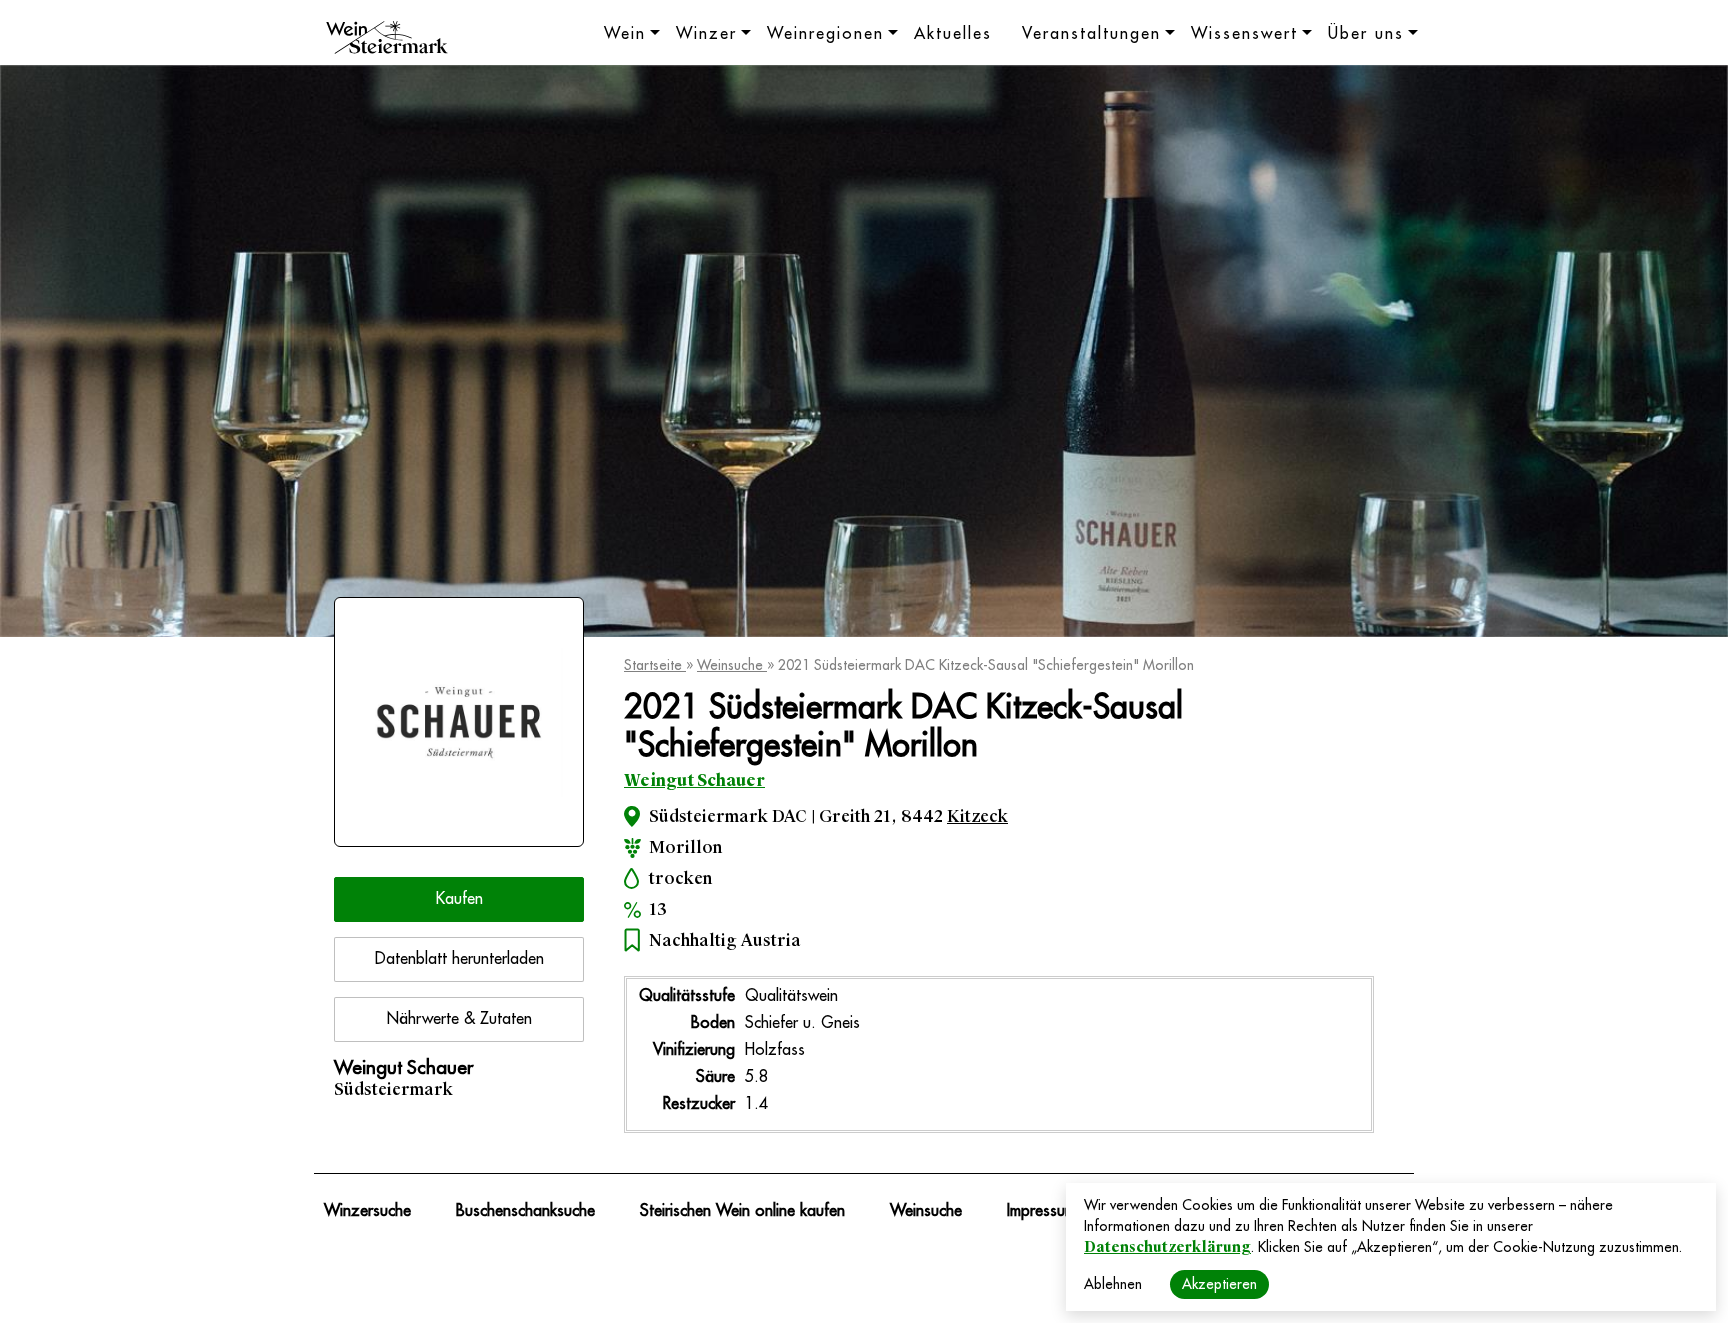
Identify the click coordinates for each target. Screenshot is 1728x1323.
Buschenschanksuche (525, 1211)
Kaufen (459, 899)
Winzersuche (367, 1211)
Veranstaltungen (1091, 34)
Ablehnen (1113, 1284)
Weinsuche (732, 665)
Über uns (1366, 34)
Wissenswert (1244, 34)
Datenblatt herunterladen (459, 959)
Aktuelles (953, 34)
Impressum (1041, 1211)
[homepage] (387, 40)
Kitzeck (977, 816)
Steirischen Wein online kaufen (742, 1211)
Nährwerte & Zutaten (459, 1019)
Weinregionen (825, 34)
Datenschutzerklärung (1167, 1247)
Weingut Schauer (694, 780)
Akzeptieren (1219, 1284)
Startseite (655, 665)
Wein (625, 34)
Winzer (706, 34)
